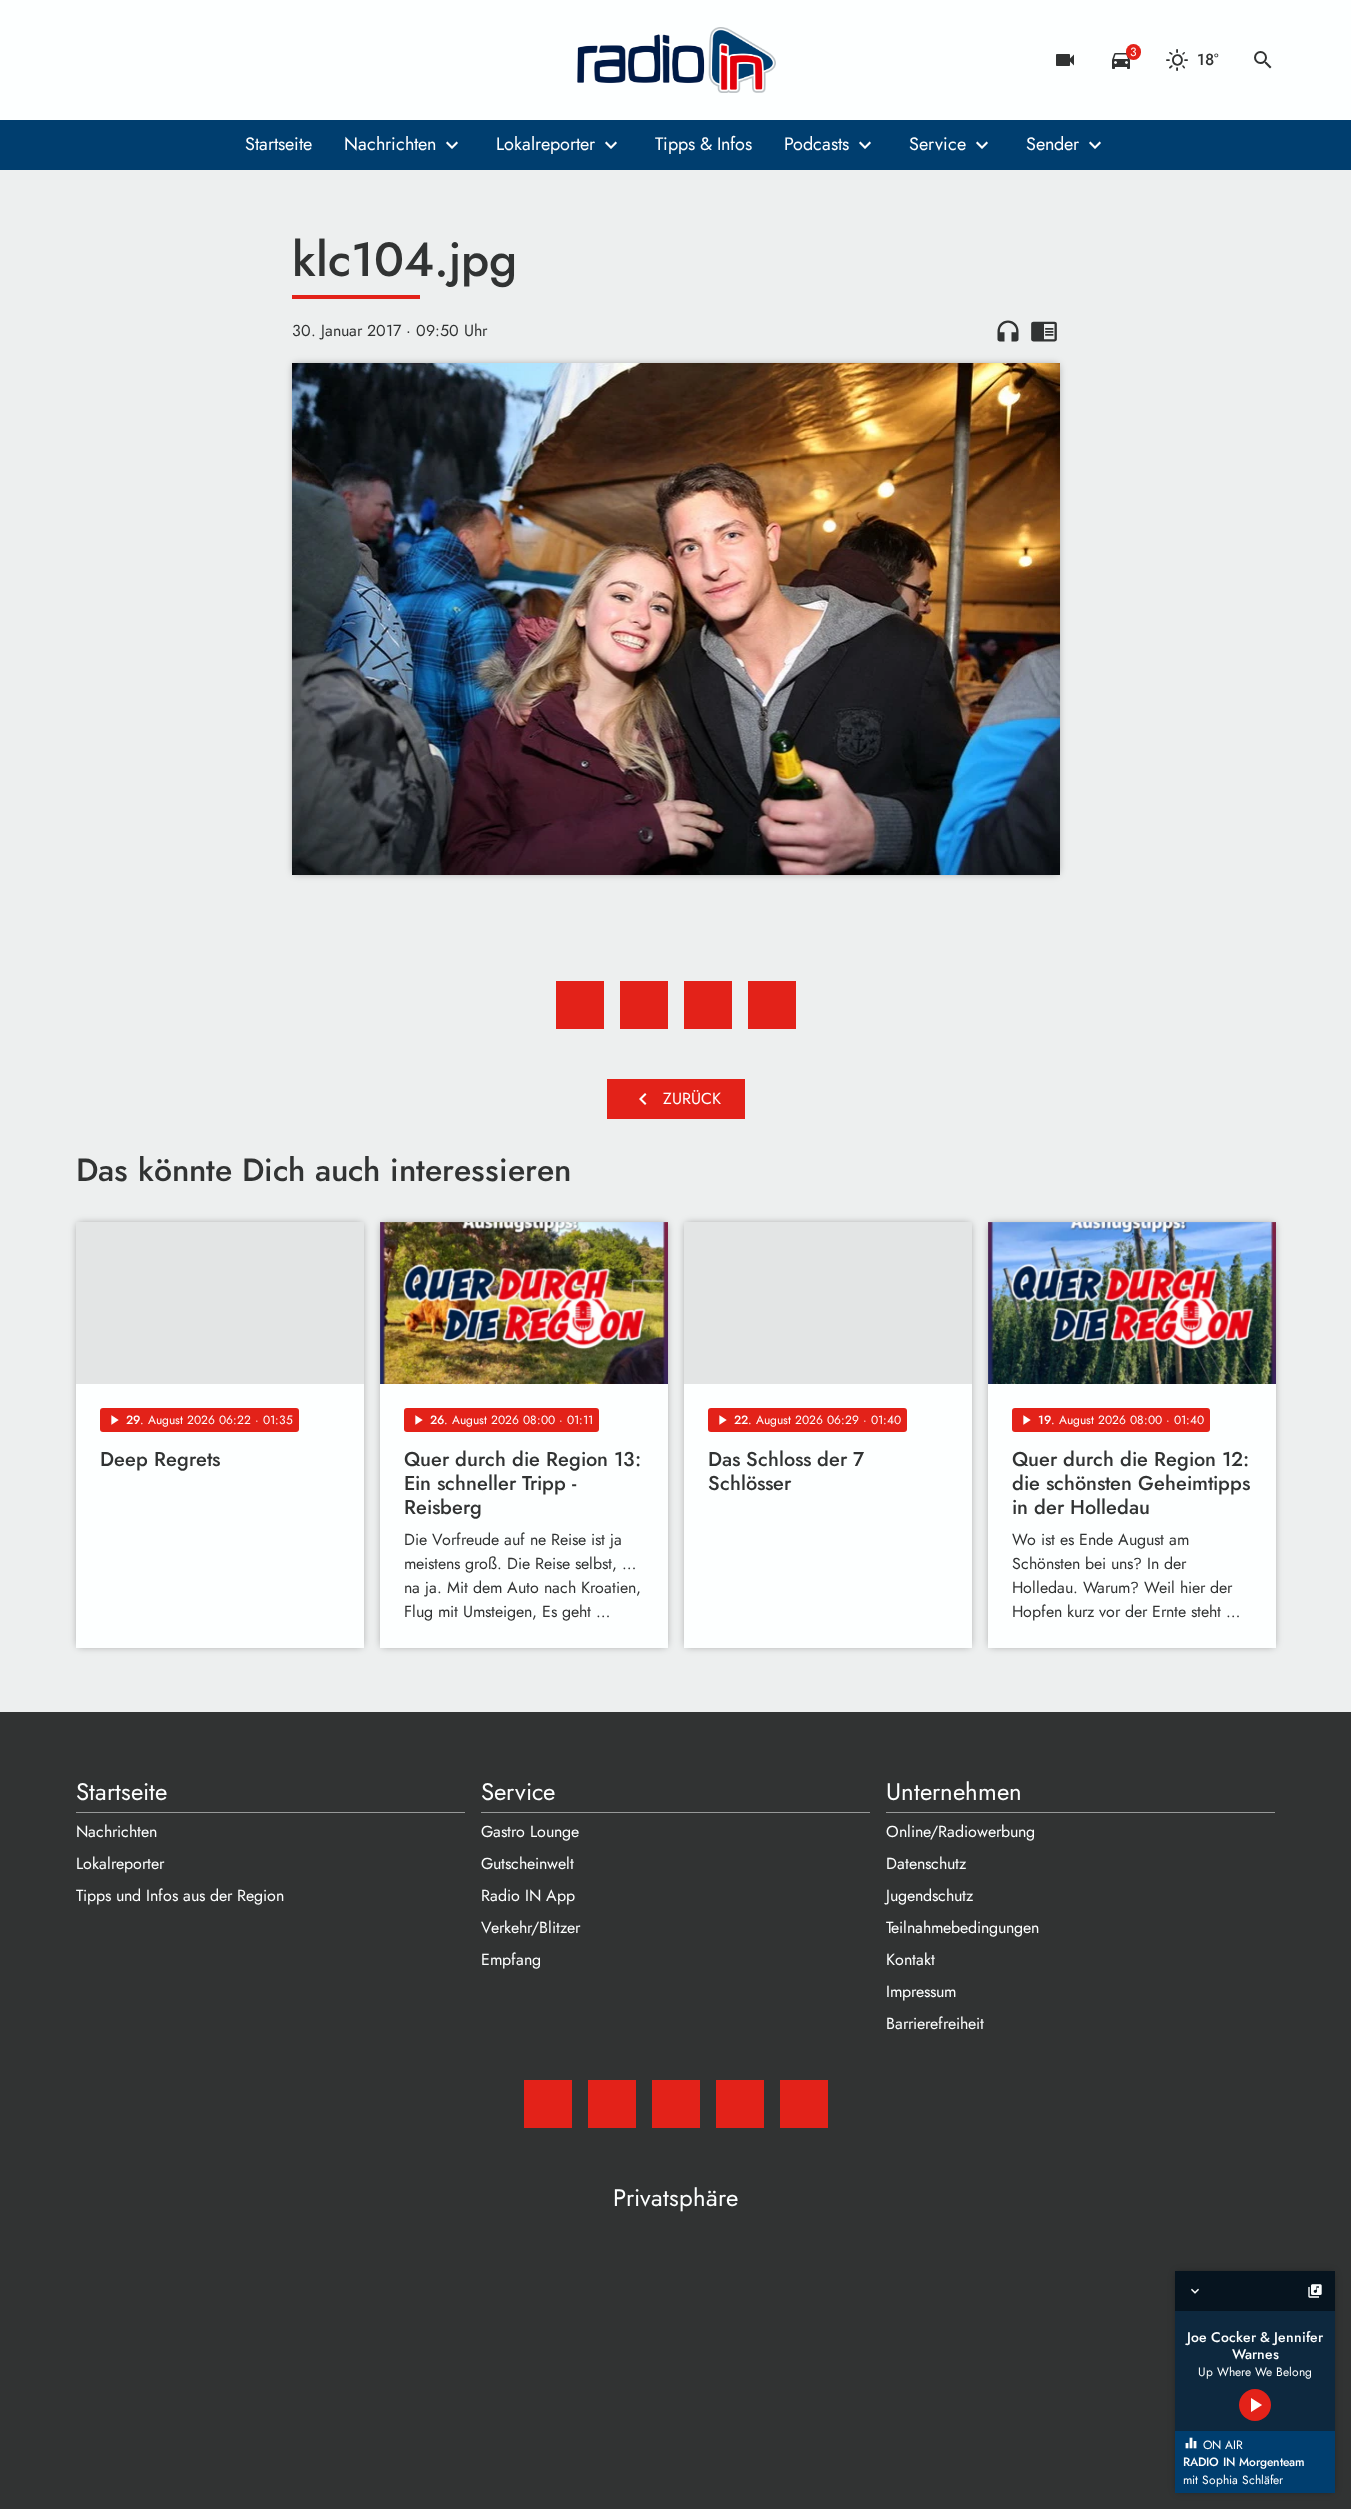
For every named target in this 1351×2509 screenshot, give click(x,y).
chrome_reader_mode (1044, 331)
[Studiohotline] (256, 60)
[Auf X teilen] (644, 1005)
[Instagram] (176, 60)
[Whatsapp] (216, 60)
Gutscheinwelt (527, 1863)
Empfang (511, 1959)
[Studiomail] (96, 60)
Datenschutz (926, 1863)
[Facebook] (136, 60)
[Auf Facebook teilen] (580, 1005)
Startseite (278, 144)
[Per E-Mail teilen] (772, 1005)
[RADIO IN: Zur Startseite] (676, 60)
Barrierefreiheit (935, 2023)
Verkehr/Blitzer (530, 1927)
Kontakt (910, 1959)
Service (937, 144)
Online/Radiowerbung (960, 1831)
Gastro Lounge (530, 1831)
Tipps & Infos (703, 144)
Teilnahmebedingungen (962, 1927)
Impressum (921, 1991)
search (1263, 60)
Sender (1052, 144)
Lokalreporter (545, 144)
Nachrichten (390, 144)
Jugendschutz (929, 1895)
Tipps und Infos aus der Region (180, 1895)
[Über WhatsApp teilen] (708, 1005)
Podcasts (816, 144)
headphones (1008, 331)
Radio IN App (528, 1895)
